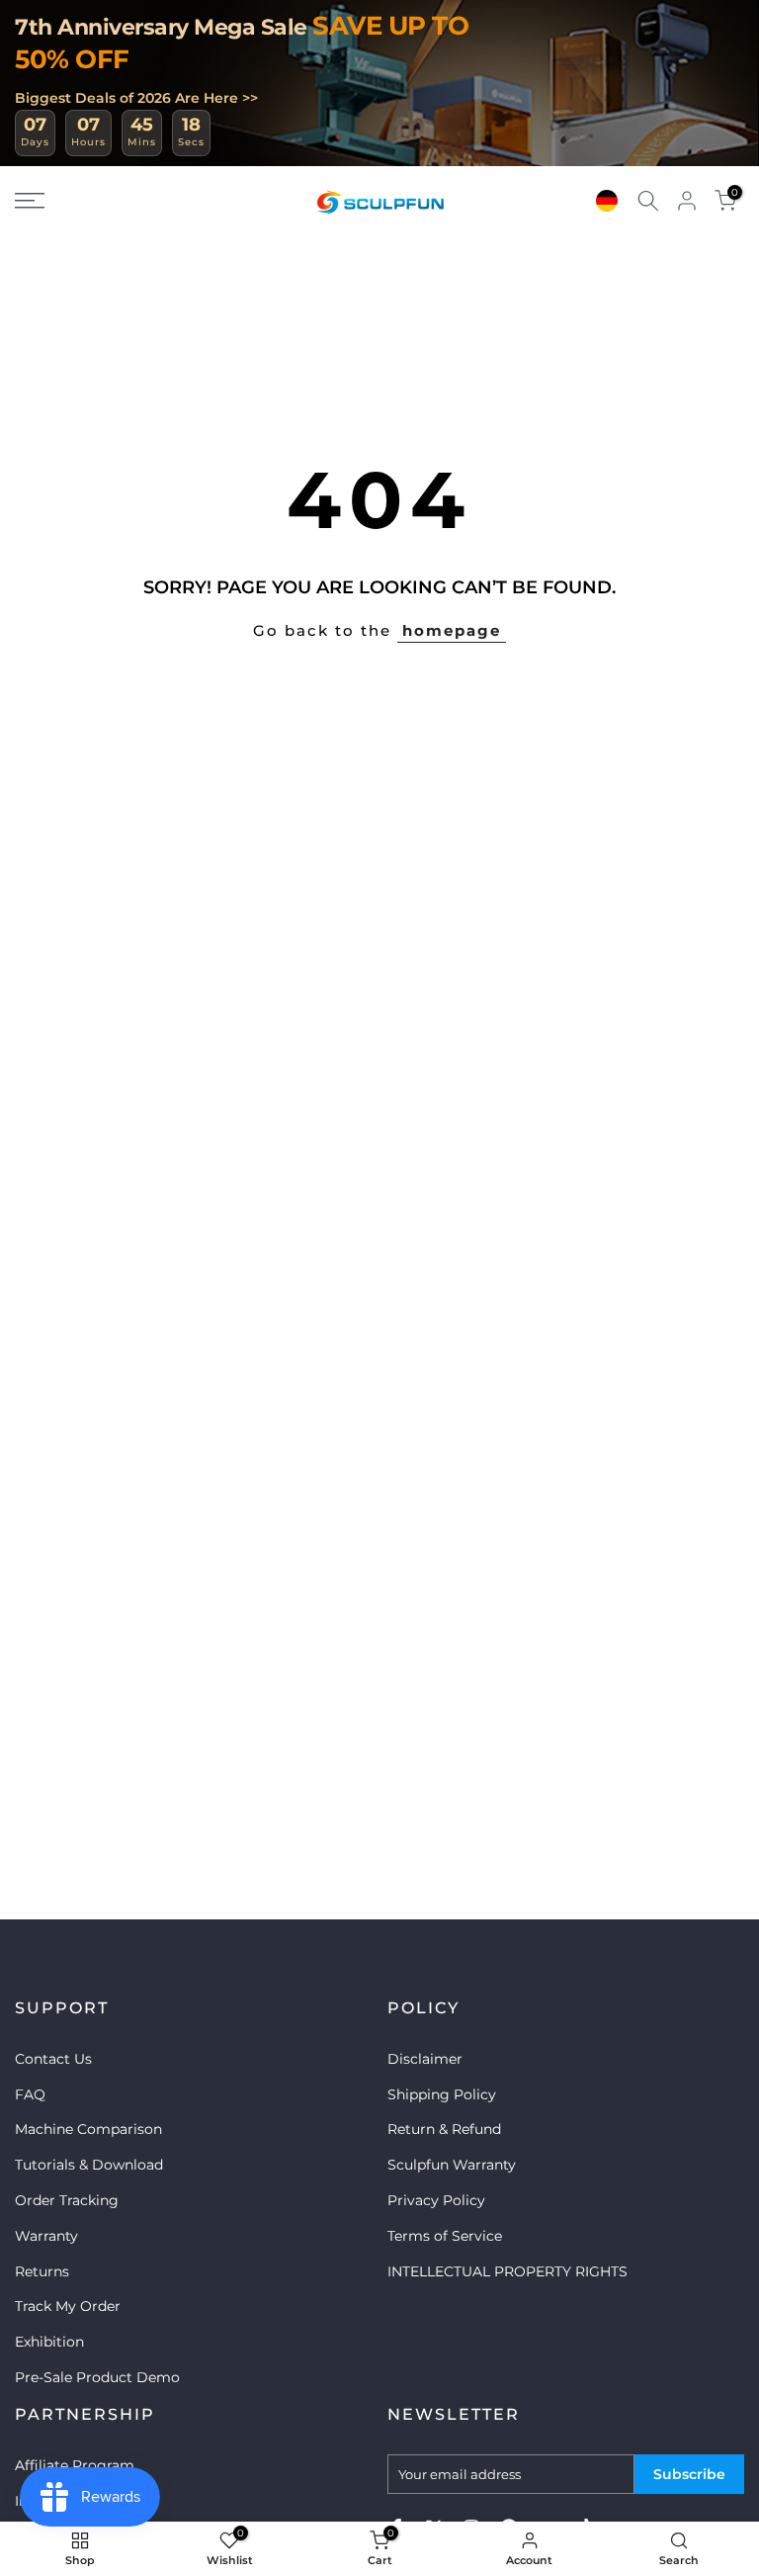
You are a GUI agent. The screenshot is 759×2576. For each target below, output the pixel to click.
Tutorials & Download (89, 2165)
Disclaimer (425, 2059)
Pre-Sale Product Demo (97, 2377)
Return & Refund (444, 2129)
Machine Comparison (88, 2129)
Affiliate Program (75, 2465)
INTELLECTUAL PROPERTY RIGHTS (507, 2271)
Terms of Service (445, 2236)
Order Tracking (67, 2200)
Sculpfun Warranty (452, 2165)
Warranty (46, 2236)
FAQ (30, 2094)
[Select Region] (607, 201)
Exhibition (49, 2342)
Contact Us (53, 2059)
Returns (42, 2271)
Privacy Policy (436, 2200)
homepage (452, 630)
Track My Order (68, 2306)
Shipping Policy (442, 2094)
